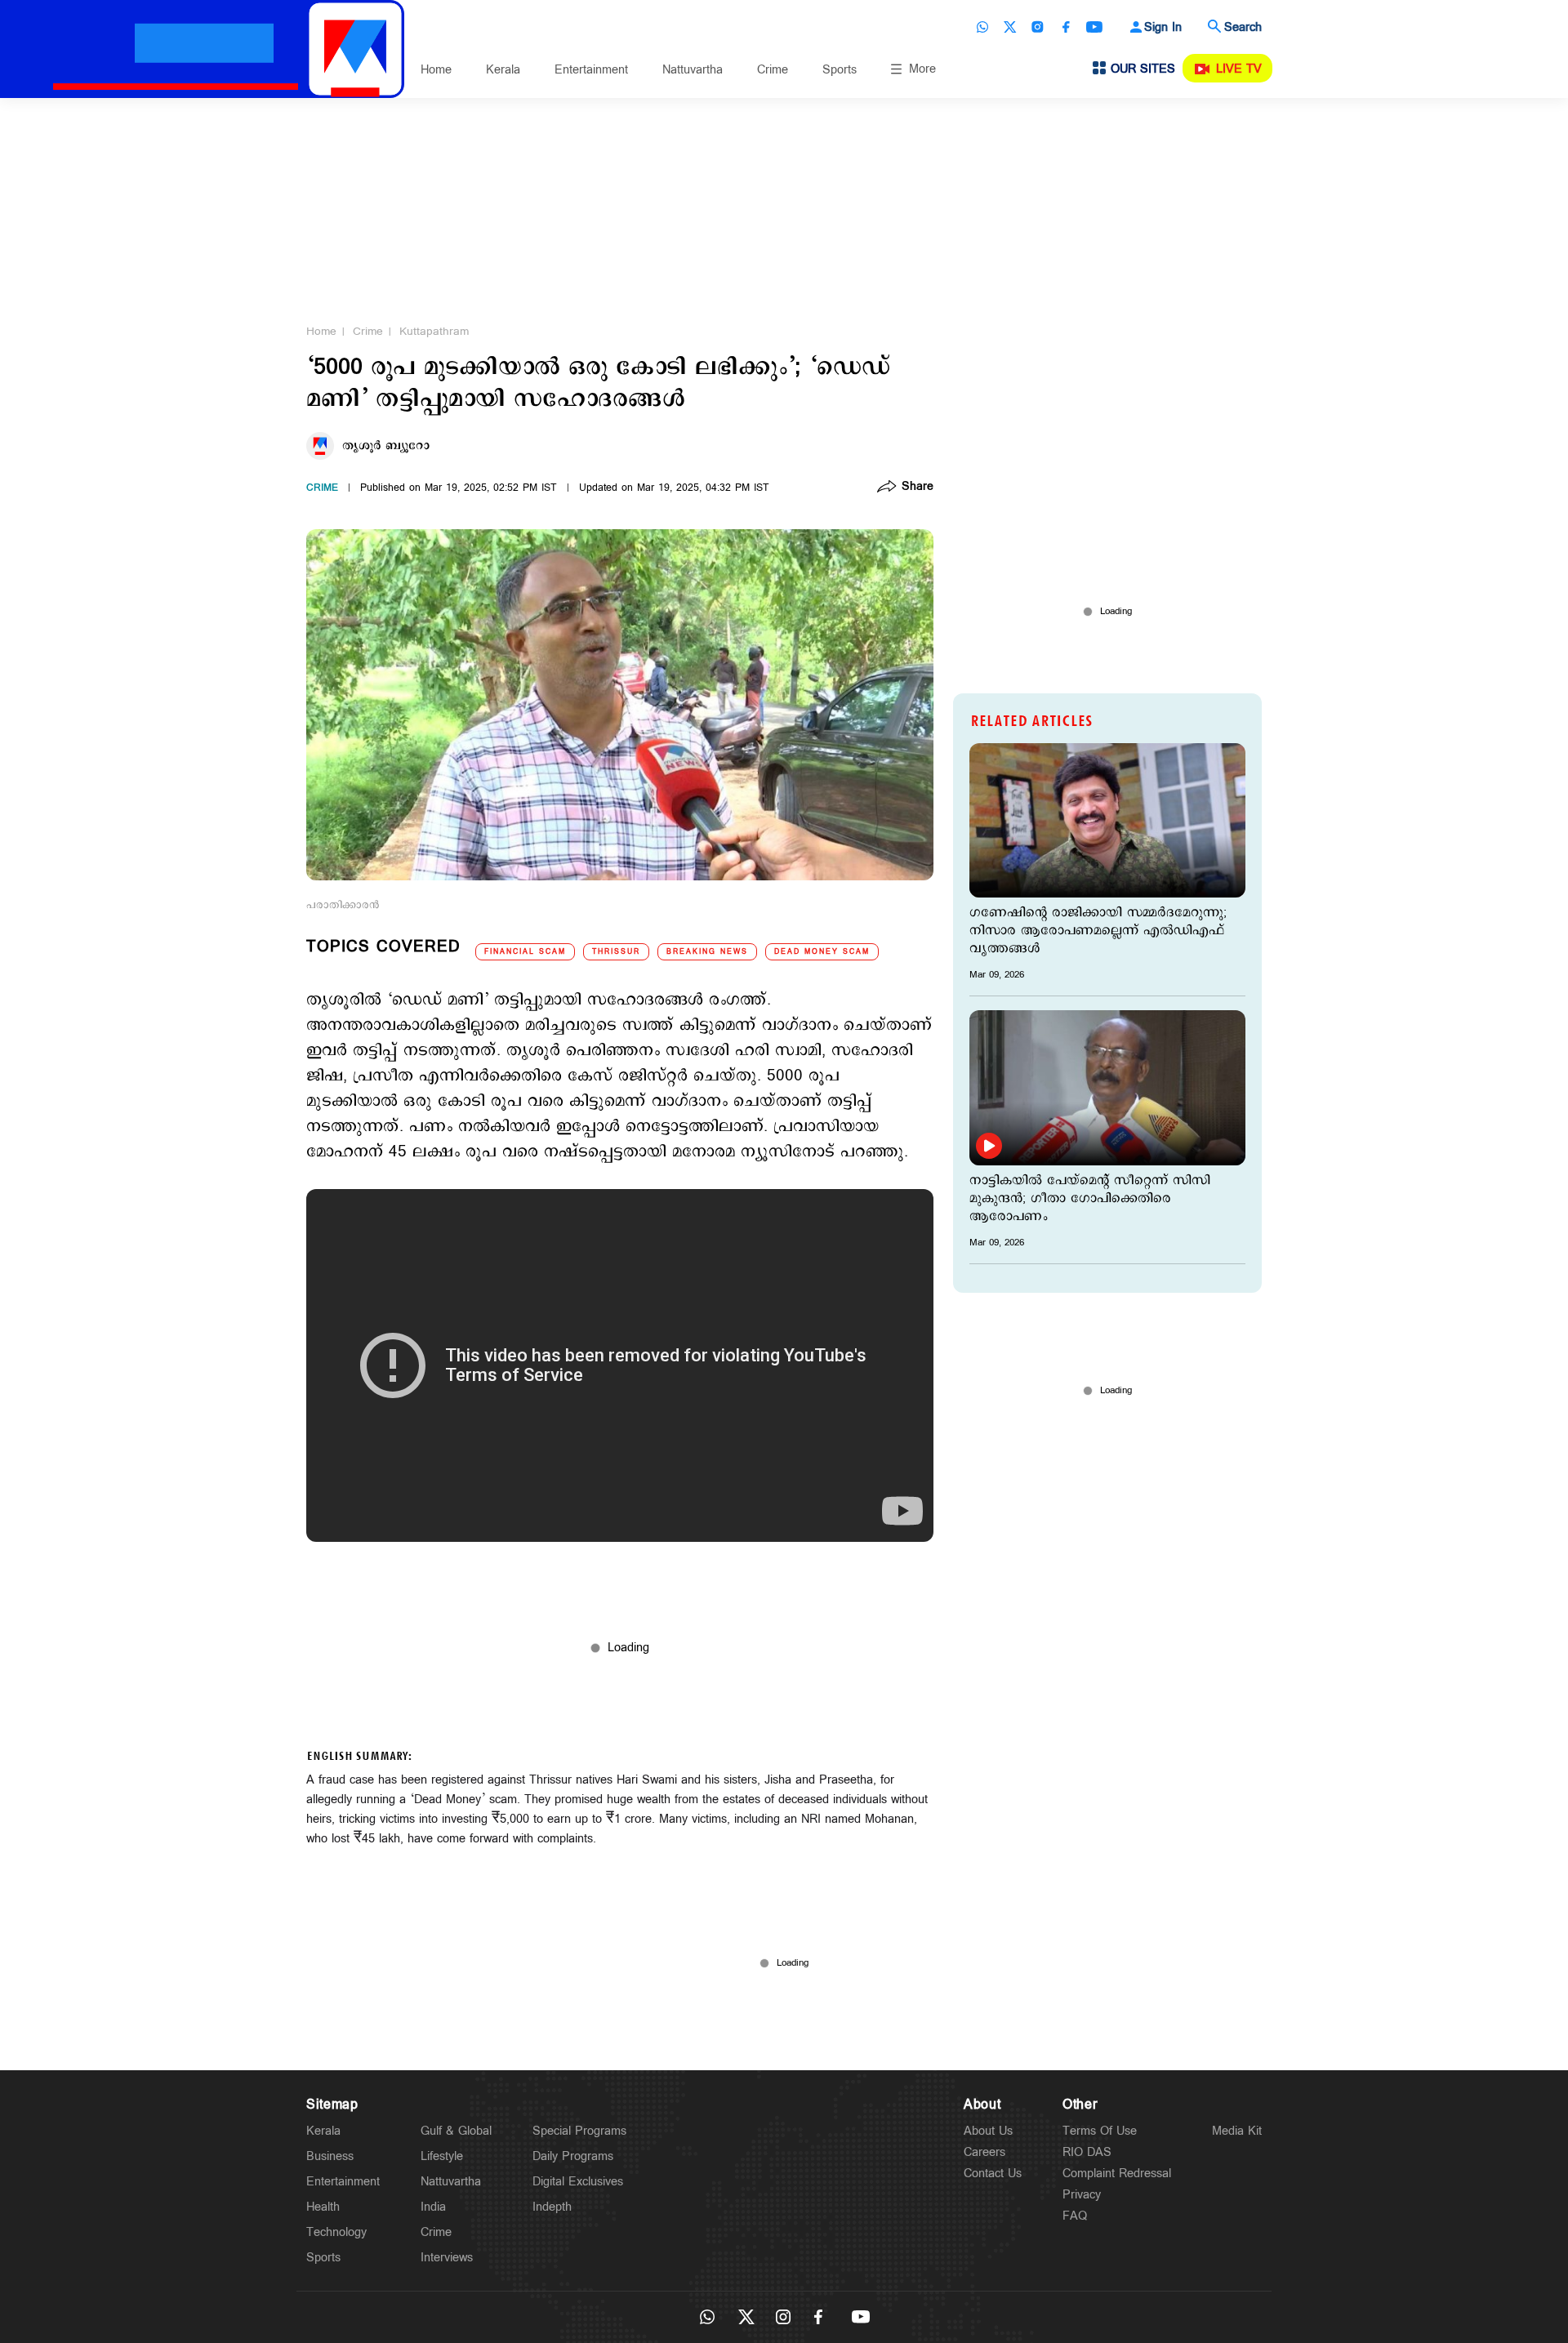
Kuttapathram (434, 332)
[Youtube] (1094, 27)
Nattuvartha (693, 70)
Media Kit (1237, 2131)
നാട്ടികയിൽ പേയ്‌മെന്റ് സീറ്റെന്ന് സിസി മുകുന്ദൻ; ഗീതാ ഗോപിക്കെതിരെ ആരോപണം (1090, 1199)
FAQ (1075, 2216)
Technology (336, 2232)
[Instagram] (1038, 27)
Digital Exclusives (578, 2182)
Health (323, 2207)
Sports (840, 70)
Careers (984, 2152)
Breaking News (707, 952)
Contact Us (993, 2174)
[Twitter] (1010, 27)
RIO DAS (1087, 2152)
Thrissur (616, 952)
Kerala (503, 70)
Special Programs (579, 2131)
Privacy (1082, 2195)
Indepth (552, 2207)
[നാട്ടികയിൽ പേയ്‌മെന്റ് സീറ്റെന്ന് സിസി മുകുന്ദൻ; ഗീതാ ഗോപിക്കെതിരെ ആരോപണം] (1107, 1087)
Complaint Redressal (1117, 2174)
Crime (773, 70)
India (433, 2207)
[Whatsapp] (982, 27)
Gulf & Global (456, 2131)
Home (436, 70)
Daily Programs (573, 2156)
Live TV (1239, 69)
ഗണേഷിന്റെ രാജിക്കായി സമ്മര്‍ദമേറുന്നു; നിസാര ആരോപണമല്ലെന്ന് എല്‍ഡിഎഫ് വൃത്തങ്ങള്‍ (1098, 931)
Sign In (1163, 27)
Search (1243, 27)
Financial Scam (525, 952)
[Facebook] (1066, 27)
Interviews (447, 2258)
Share (918, 488)
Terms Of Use (1100, 2131)
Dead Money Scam (822, 952)
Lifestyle (442, 2156)
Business (330, 2156)
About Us (988, 2131)
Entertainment (591, 70)
